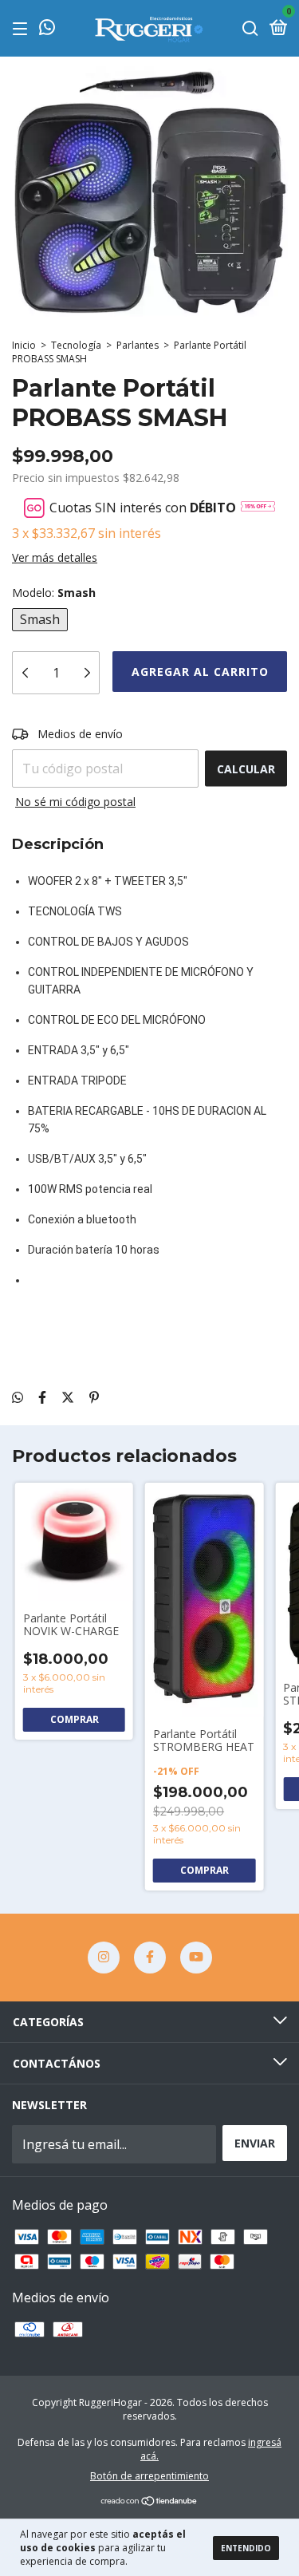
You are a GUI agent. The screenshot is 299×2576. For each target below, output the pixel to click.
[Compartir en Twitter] (68, 1397)
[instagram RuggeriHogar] (104, 1958)
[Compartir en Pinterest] (94, 1397)
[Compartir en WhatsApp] (18, 1397)
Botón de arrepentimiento (149, 2476)
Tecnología (76, 345)
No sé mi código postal (75, 802)
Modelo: (54, 593)
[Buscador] (250, 28)
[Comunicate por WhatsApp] (47, 28)
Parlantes (138, 345)
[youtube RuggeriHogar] (196, 1958)
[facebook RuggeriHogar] (150, 1958)
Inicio (24, 345)
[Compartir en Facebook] (42, 1397)
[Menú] (23, 28)
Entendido (246, 2548)
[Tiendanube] (149, 2502)
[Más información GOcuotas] (258, 508)
